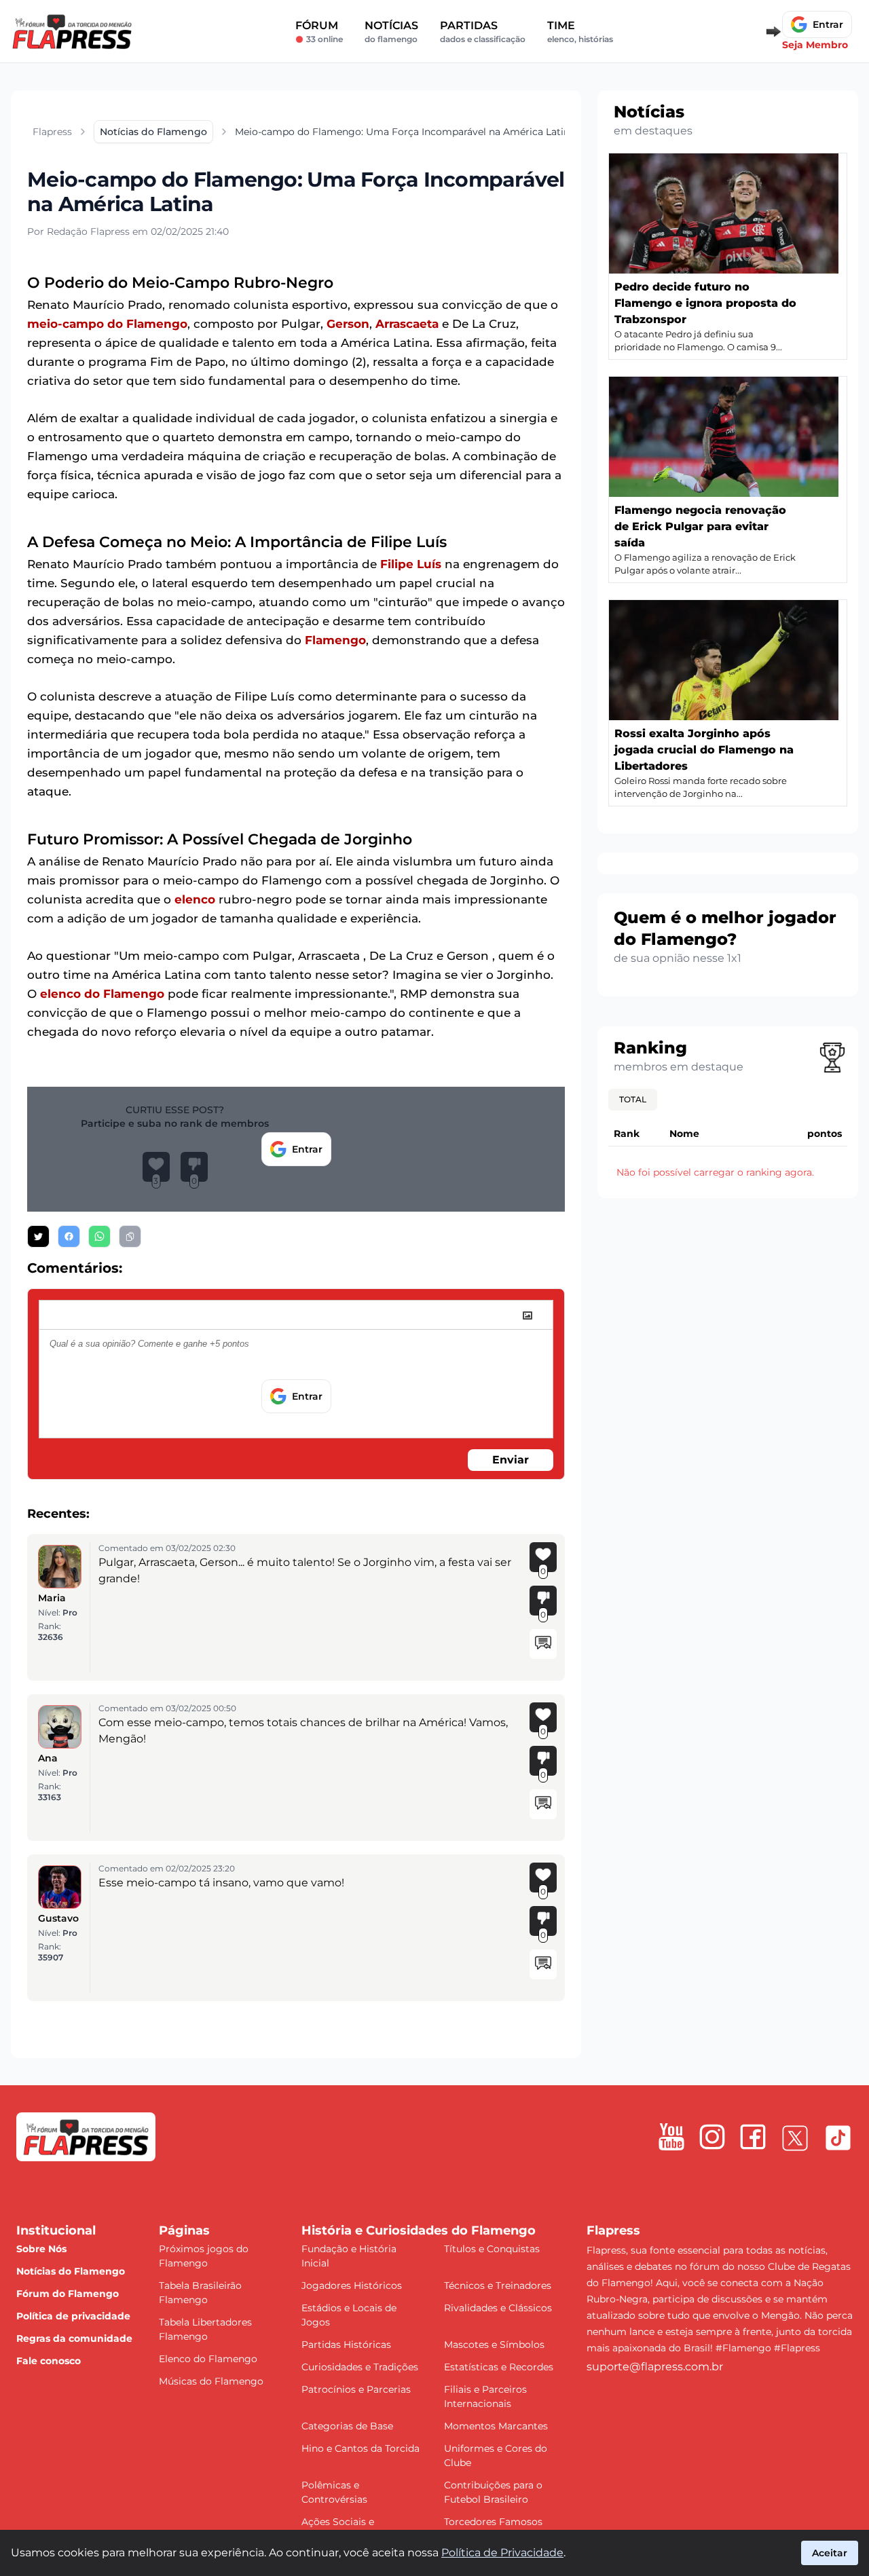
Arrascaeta (407, 324)
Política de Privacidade (502, 2553)
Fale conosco (49, 2361)
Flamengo (335, 640)
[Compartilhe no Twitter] (38, 1236)
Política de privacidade (73, 2316)
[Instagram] (712, 2137)
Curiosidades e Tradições (360, 2367)
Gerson (348, 324)
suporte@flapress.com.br (655, 2367)
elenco (195, 899)
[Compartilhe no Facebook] (69, 1236)
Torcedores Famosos (493, 2522)
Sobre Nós (41, 2249)
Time (580, 32)
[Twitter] (795, 2138)
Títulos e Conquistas (492, 2249)
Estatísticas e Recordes (499, 2367)
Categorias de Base (347, 2426)
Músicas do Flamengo (211, 2381)
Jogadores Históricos (352, 2285)
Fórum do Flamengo (68, 2294)
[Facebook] (753, 2137)
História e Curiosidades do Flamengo (419, 2230)
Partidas (483, 32)
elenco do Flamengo (102, 994)
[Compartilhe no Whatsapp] (99, 1236)
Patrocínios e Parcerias (356, 2389)
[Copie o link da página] (130, 1236)
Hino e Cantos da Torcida (360, 2448)
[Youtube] (671, 2137)
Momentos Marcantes (496, 2426)
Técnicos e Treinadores (498, 2285)
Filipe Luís (411, 564)
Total (633, 1099)
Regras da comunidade (74, 2338)
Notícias (391, 32)
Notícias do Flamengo (71, 2271)
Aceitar (830, 2553)
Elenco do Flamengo (208, 2359)
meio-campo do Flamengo (107, 324)
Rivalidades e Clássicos (498, 2308)
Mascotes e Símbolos (494, 2345)
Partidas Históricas (346, 2345)
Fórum (319, 32)
